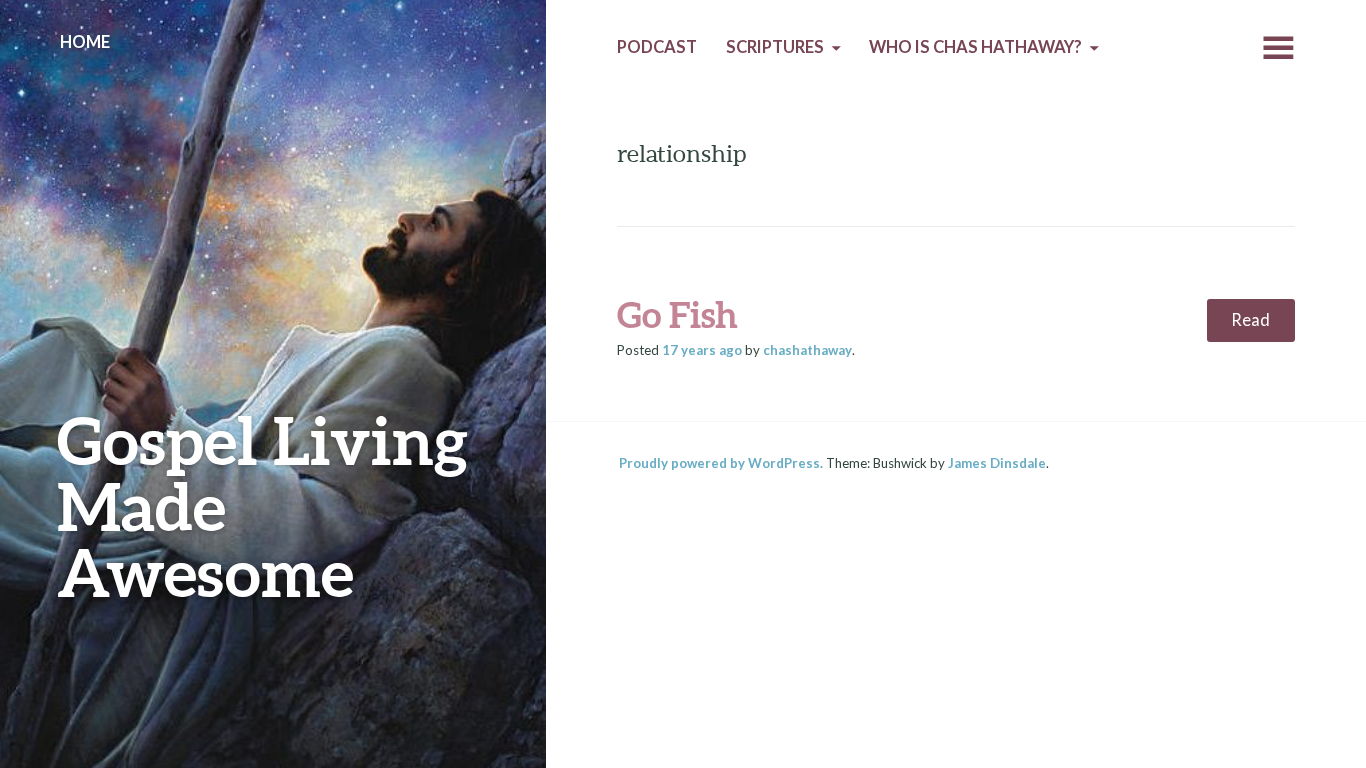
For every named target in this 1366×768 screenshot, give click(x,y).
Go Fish (677, 314)
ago (702, 350)
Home (85, 42)
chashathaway (807, 350)
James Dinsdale (997, 463)
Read (1250, 320)
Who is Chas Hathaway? (975, 47)
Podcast (657, 47)
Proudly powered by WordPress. (721, 463)
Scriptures (775, 47)
